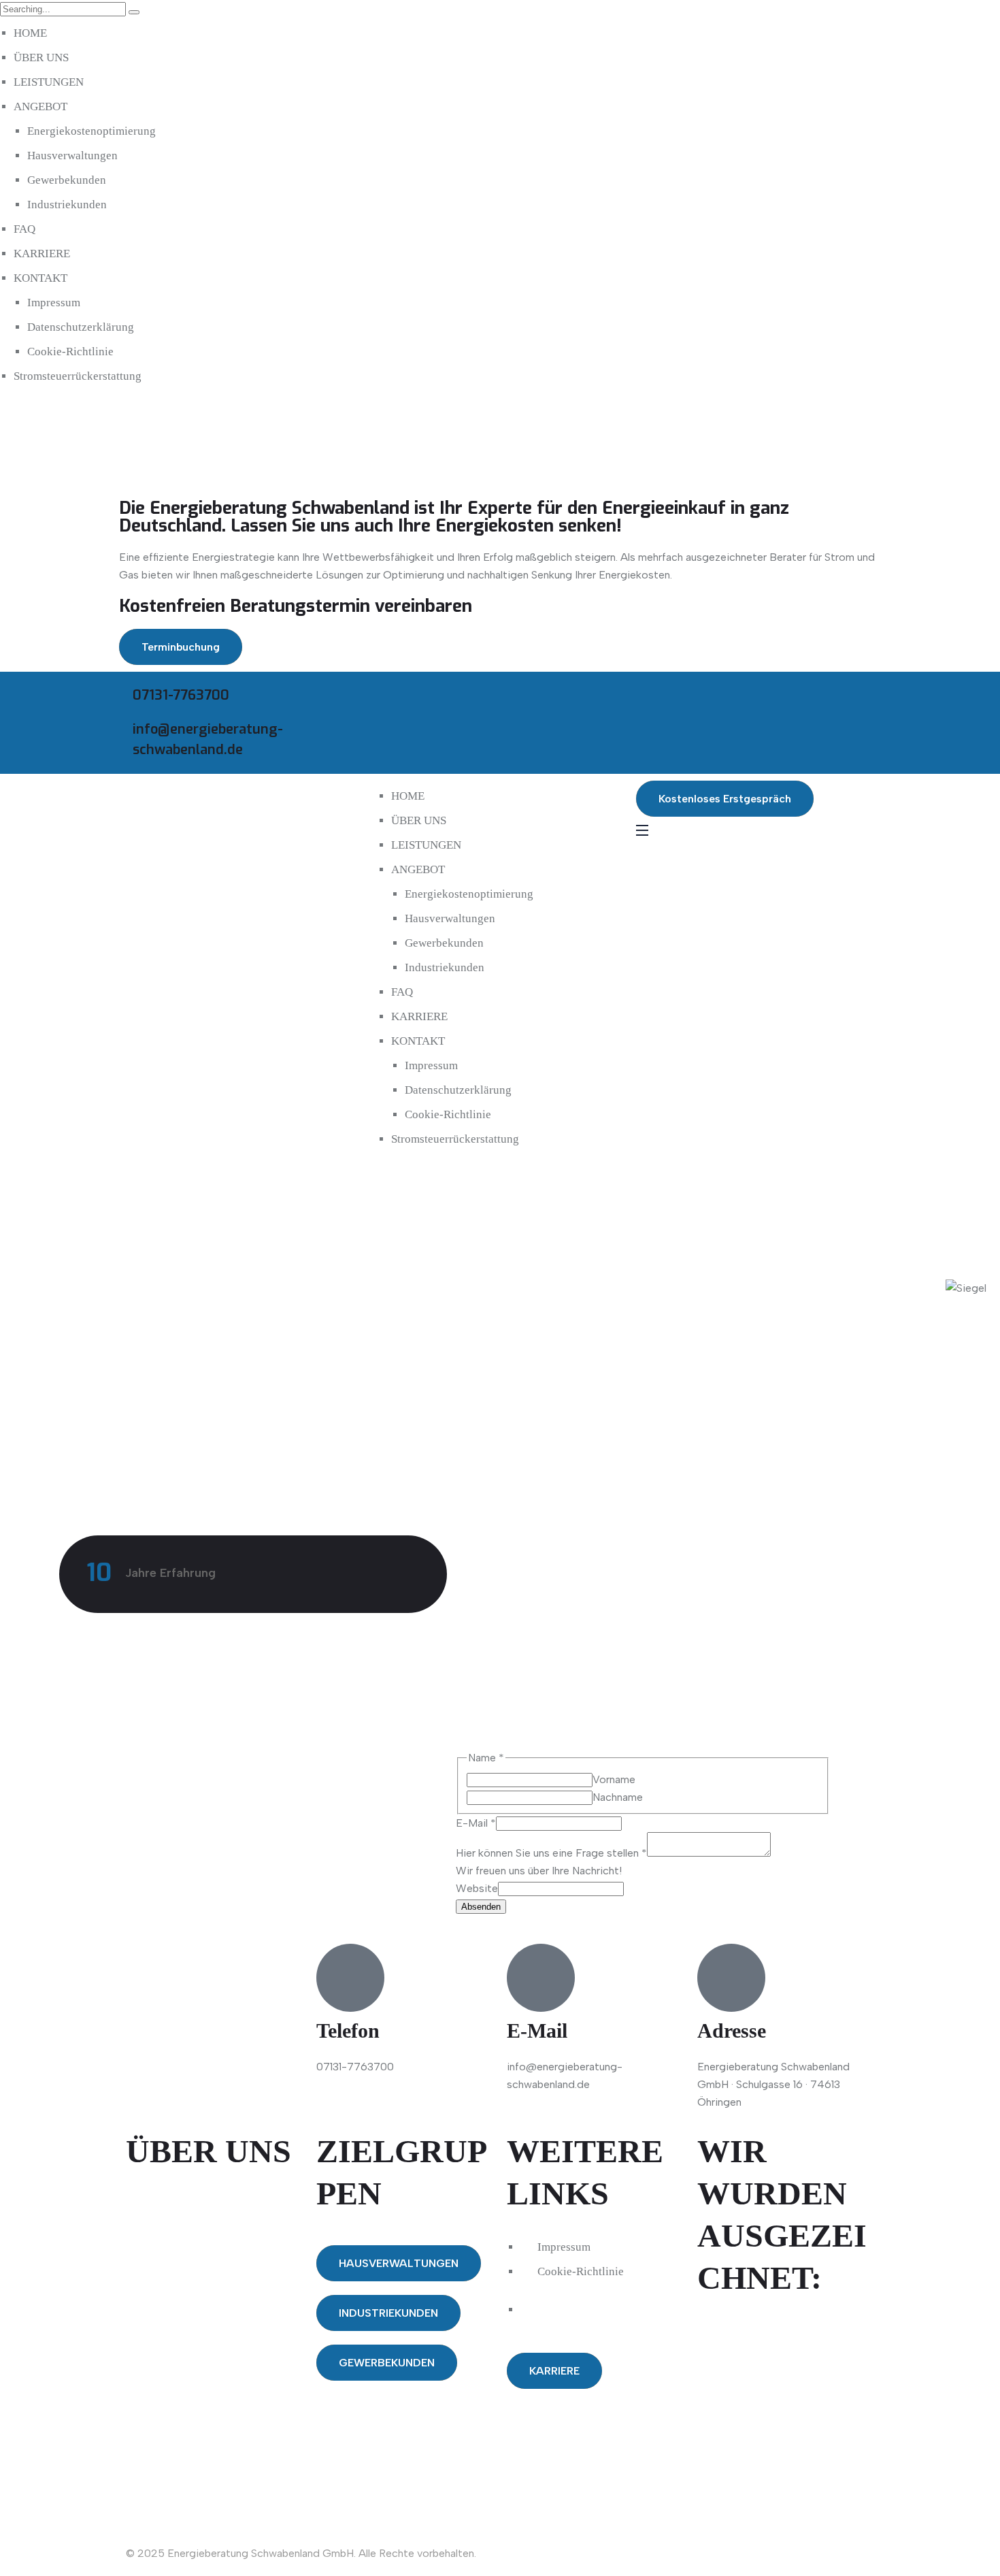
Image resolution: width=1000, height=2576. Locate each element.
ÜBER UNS (41, 58)
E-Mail (476, 1823)
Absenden (481, 1907)
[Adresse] (731, 1978)
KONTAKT (40, 278)
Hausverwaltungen (72, 156)
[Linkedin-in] (180, 2430)
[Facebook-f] (653, 696)
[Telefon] (350, 1978)
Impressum (54, 303)
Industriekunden (67, 205)
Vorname (614, 1779)
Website (477, 1888)
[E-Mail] (541, 1978)
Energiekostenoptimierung (91, 131)
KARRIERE (42, 254)
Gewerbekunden (67, 180)
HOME (30, 33)
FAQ (24, 229)
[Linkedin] (727, 696)
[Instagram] (690, 696)
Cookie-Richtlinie (70, 352)
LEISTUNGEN (49, 82)
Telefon (348, 2031)
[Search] (134, 12)
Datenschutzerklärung (81, 327)
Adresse (732, 2031)
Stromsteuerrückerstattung (78, 376)
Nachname (618, 1797)
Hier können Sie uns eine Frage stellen (551, 1853)
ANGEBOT (40, 107)
